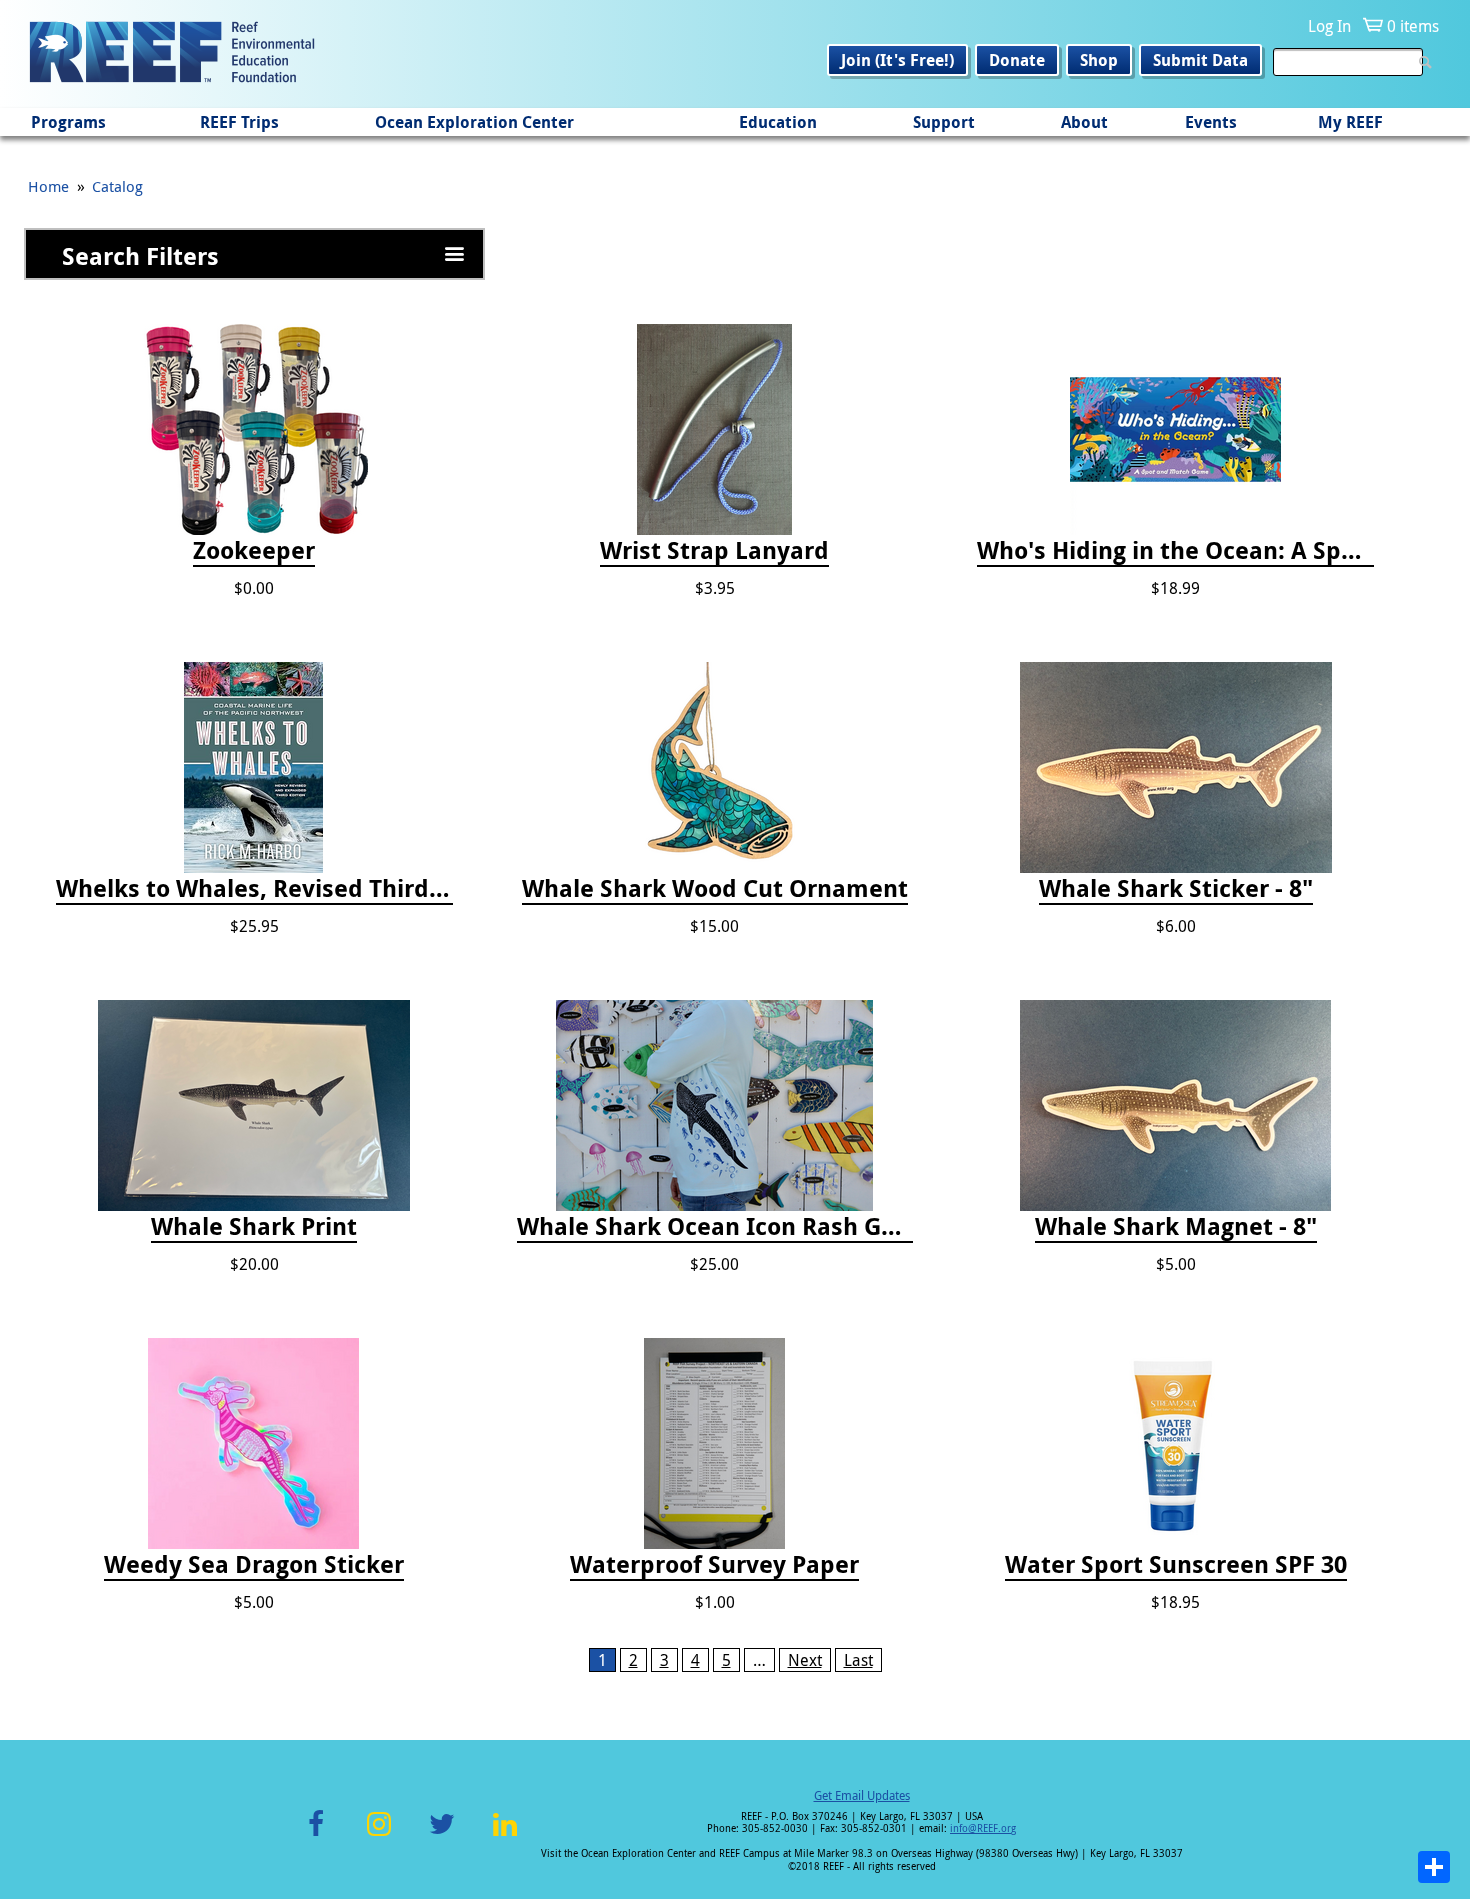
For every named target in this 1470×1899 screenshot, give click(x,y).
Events (1211, 122)
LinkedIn (504, 1835)
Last (858, 1660)
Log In (1329, 26)
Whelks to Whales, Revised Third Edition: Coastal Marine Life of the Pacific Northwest (254, 889)
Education (778, 122)
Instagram (379, 1835)
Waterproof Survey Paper (714, 1565)
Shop (1099, 60)
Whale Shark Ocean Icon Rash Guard (715, 1227)
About (1084, 122)
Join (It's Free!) (897, 60)
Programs (68, 122)
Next (805, 1660)
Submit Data (1200, 60)
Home (48, 186)
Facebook (316, 1835)
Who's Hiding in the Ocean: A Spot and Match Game (1175, 551)
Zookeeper (254, 551)
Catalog (117, 186)
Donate (1017, 60)
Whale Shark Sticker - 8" (1176, 889)
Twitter (442, 1835)
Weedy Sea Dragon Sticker (254, 1565)
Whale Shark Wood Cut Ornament (715, 889)
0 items (1413, 26)
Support (944, 122)
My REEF (1350, 122)
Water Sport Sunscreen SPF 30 (1176, 1565)
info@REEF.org (983, 1828)
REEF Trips (239, 122)
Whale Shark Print (254, 1227)
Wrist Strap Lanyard (714, 551)
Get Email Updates (862, 1795)
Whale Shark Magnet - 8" (1176, 1227)
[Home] (172, 54)
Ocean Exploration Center (474, 122)
